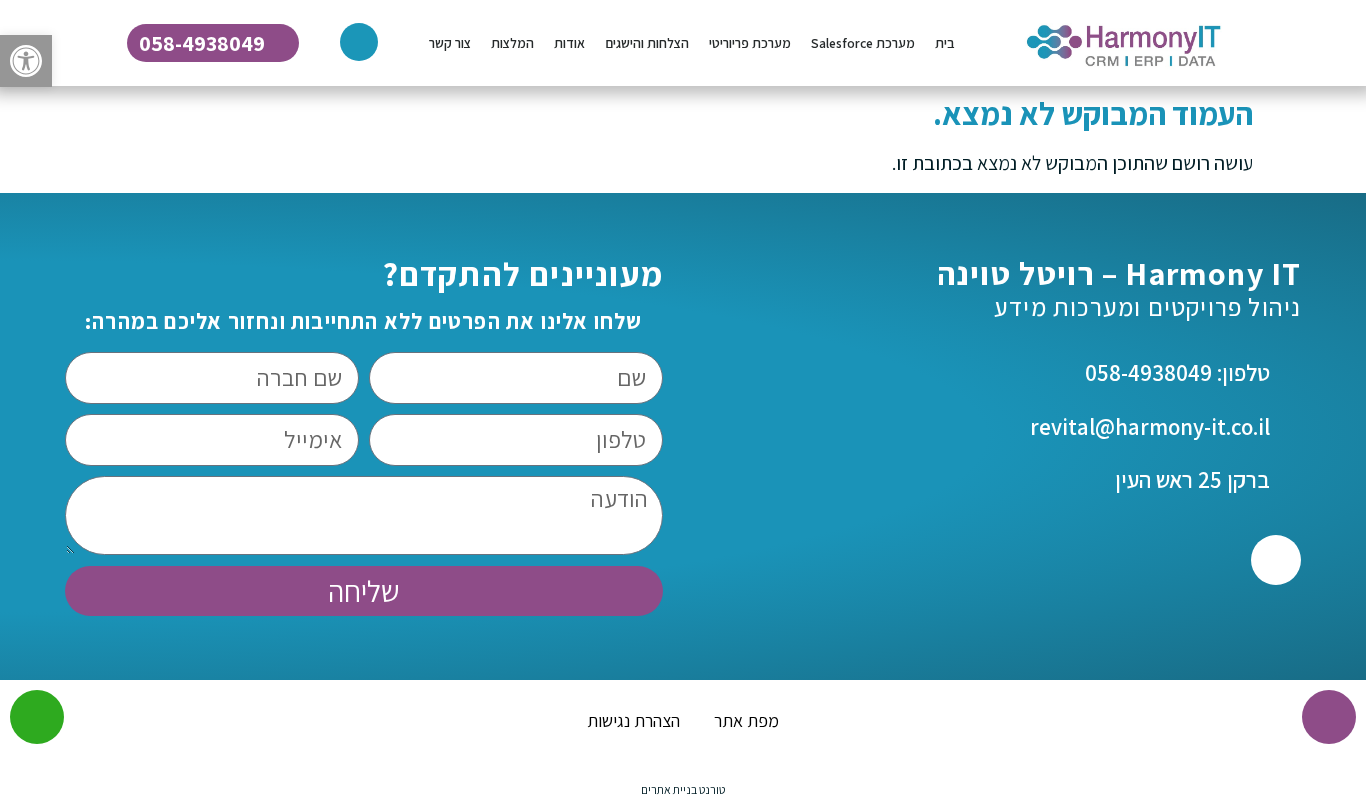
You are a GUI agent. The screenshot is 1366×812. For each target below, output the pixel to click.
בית (945, 43)
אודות (569, 43)
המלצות (512, 43)
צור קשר (450, 43)
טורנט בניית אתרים (683, 789)
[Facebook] (1276, 560)
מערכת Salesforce (863, 43)
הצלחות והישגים (647, 43)
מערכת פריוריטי (750, 43)
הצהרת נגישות (633, 720)
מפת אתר (746, 720)
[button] (26, 61)
